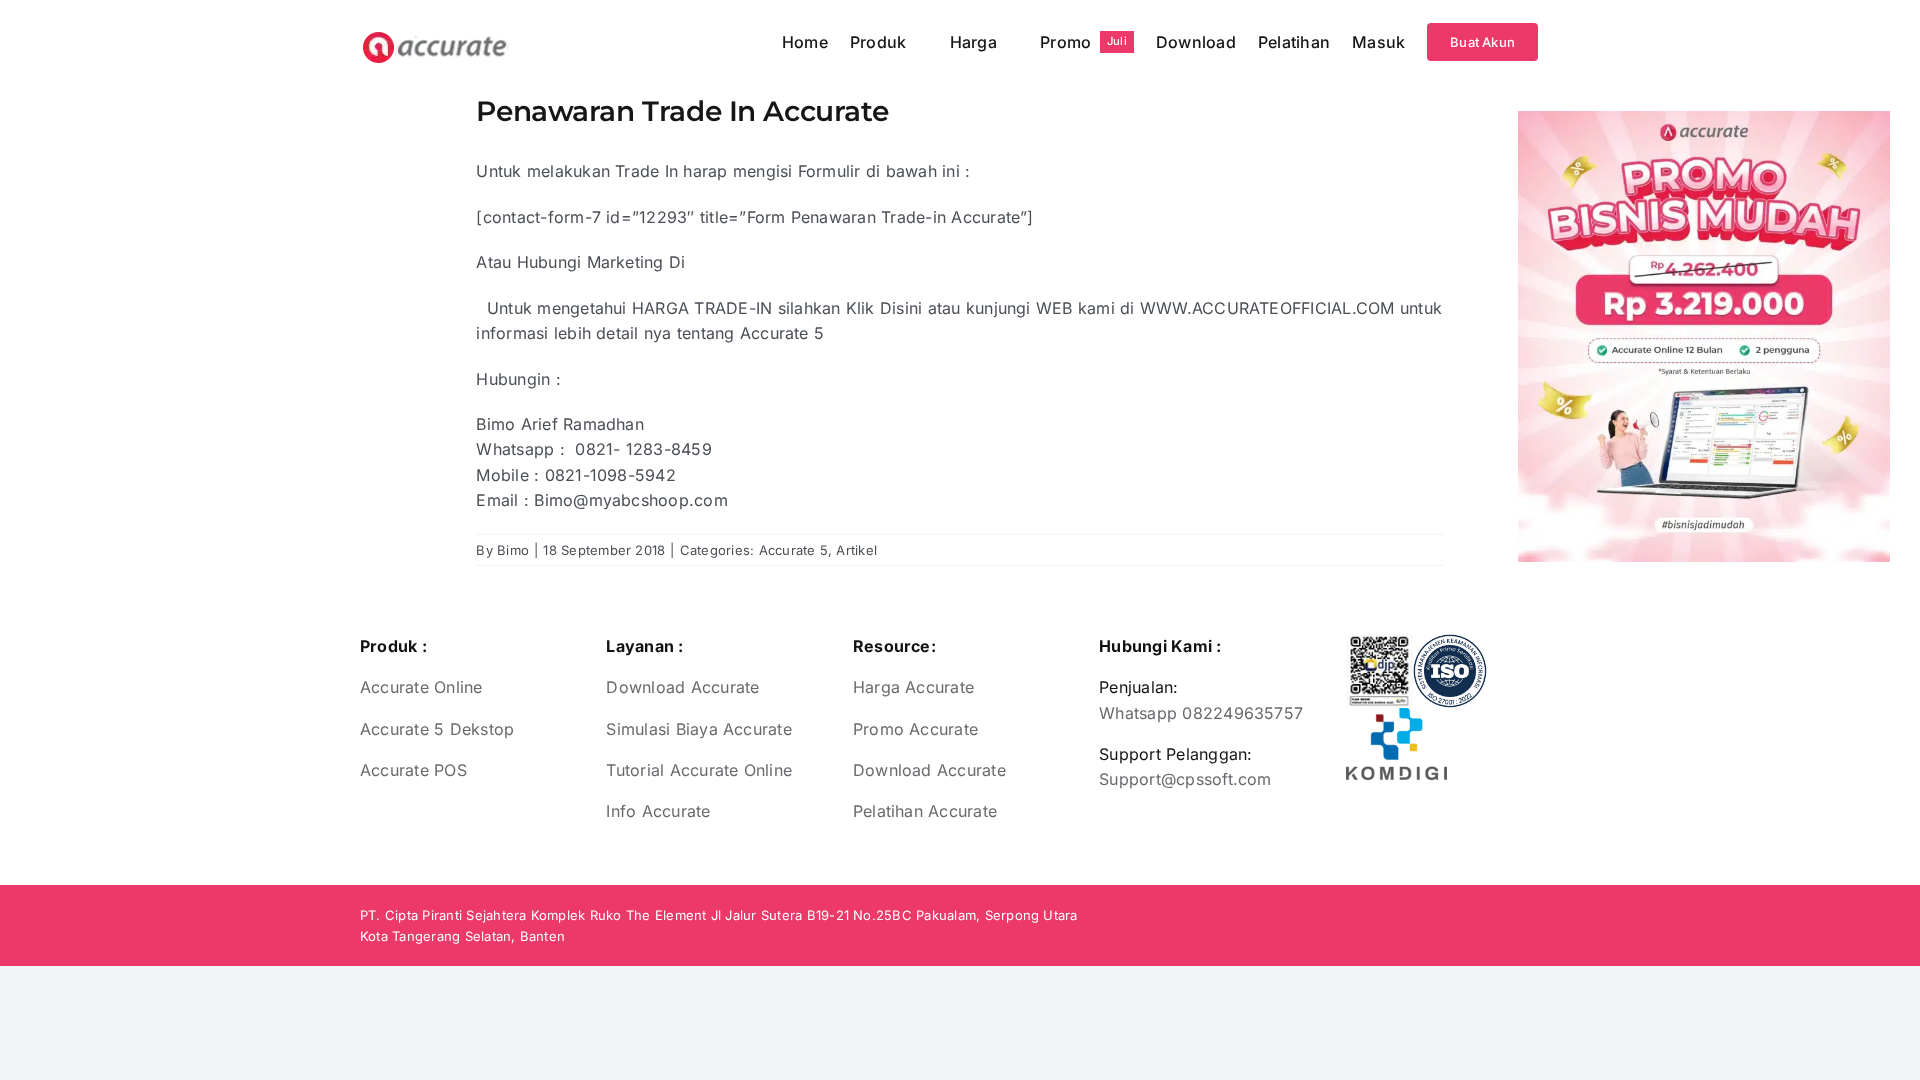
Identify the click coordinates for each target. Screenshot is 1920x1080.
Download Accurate (682, 687)
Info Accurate (658, 811)
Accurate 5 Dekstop (437, 729)
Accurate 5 (793, 550)
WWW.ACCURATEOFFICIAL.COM (1267, 308)
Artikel (856, 550)
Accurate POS (413, 770)
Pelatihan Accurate (925, 811)
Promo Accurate (915, 729)
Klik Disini (884, 308)
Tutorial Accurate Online (699, 770)
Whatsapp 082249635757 (1201, 713)
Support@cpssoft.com (1185, 779)
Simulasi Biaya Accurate (699, 729)
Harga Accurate (913, 687)
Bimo (513, 550)
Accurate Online (421, 687)
